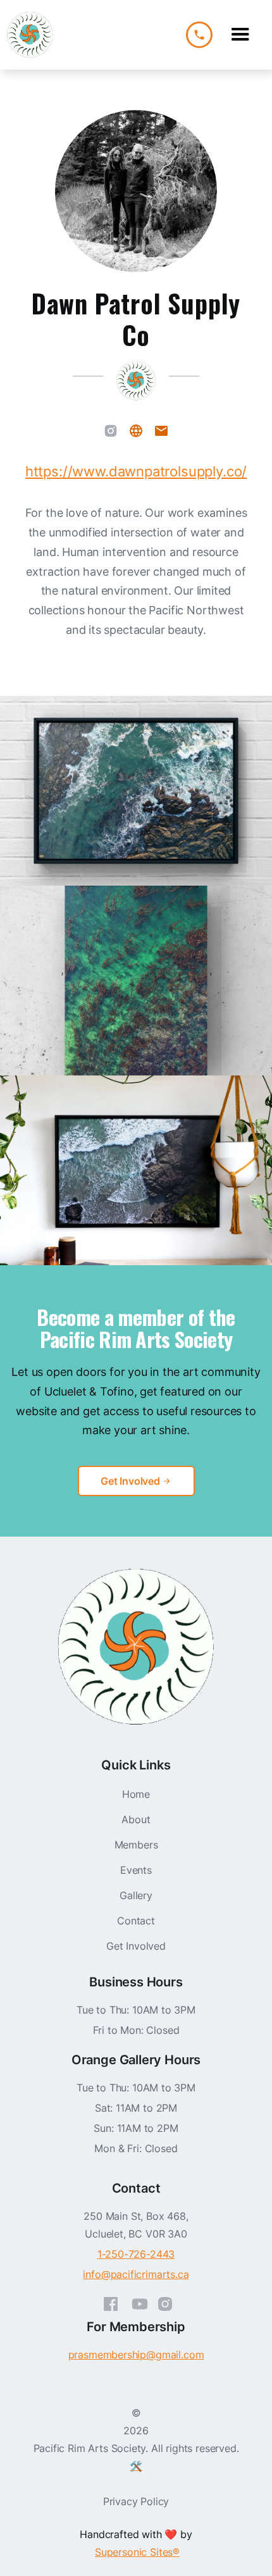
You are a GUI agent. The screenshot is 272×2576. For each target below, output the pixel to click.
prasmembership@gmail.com (136, 2355)
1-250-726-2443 (136, 2254)
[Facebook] (111, 2301)
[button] (240, 35)
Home (136, 1794)
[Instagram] (111, 432)
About (136, 1819)
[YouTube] (140, 2301)
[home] (30, 35)
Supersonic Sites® (137, 2552)
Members (136, 1845)
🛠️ (136, 2466)
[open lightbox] (136, 791)
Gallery (136, 1895)
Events (136, 1870)
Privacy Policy (136, 2501)
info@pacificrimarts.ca (136, 2274)
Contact (136, 1921)
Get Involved (136, 1946)
